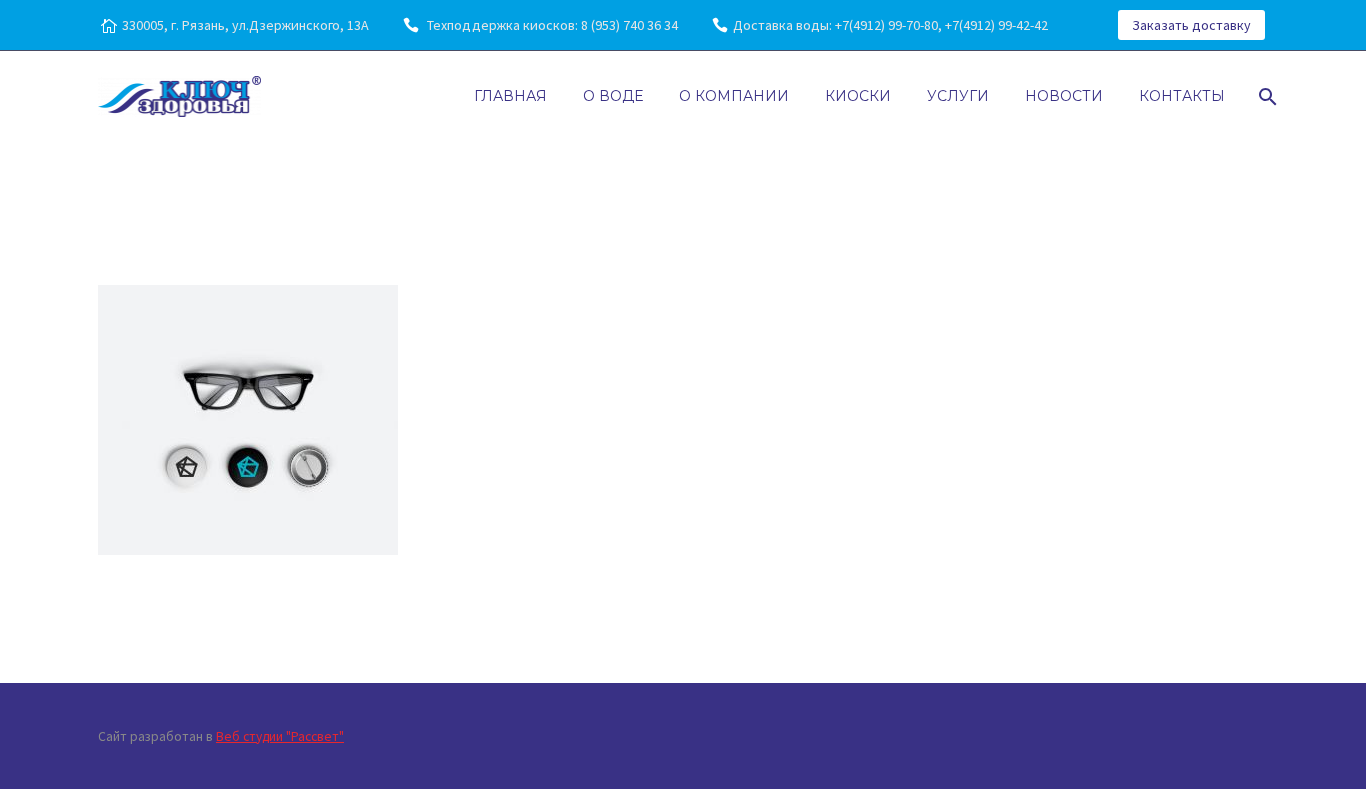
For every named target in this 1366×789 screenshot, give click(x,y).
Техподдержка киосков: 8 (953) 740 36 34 (551, 25)
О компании (734, 96)
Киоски (858, 96)
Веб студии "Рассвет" (280, 736)
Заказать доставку (1191, 25)
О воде (613, 96)
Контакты (1182, 96)
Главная (510, 96)
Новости (1064, 96)
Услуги (958, 96)
